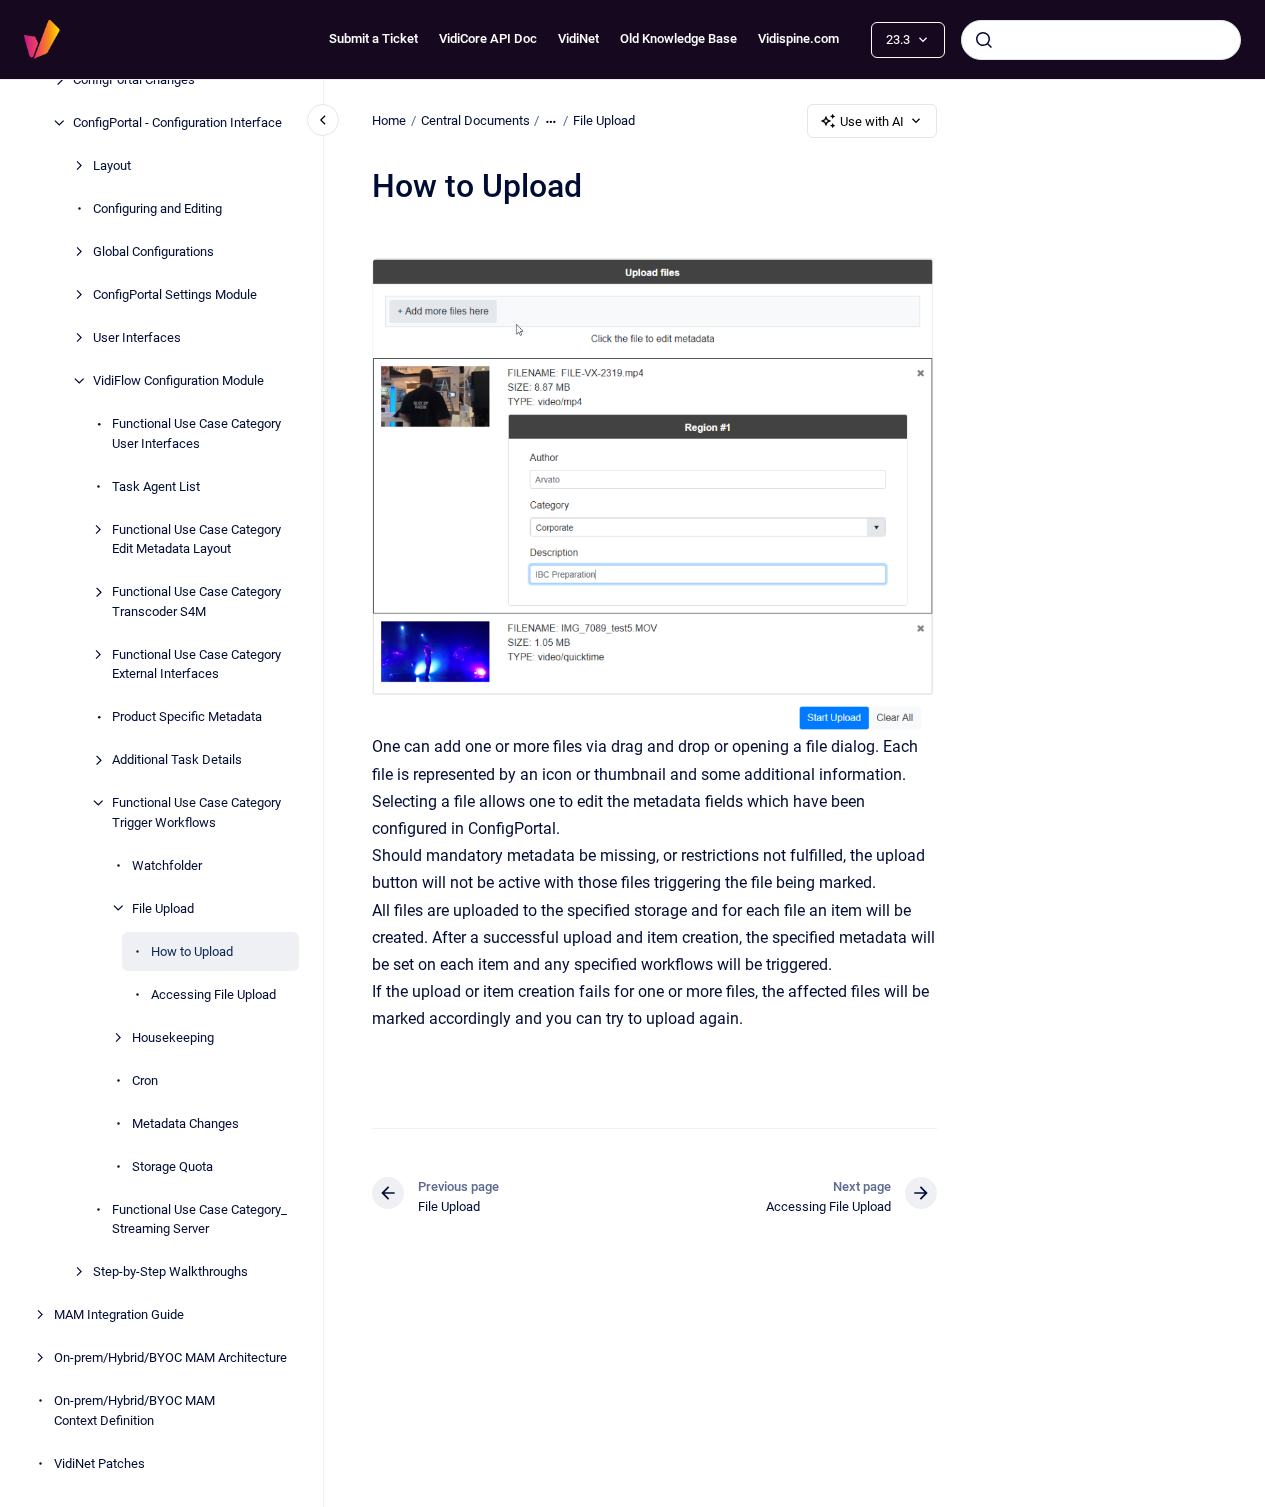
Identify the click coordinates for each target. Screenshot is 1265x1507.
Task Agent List (156, 485)
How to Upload (192, 950)
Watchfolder (167, 864)
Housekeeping (173, 1036)
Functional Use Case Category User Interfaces (196, 433)
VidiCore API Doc (488, 38)
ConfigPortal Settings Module (175, 294)
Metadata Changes (185, 1122)
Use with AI (872, 121)
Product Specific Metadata (187, 716)
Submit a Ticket (373, 38)
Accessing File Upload (213, 993)
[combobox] (1101, 40)
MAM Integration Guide (119, 1314)
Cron (145, 1079)
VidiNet (578, 38)
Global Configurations (153, 251)
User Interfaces (137, 337)
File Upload (163, 907)
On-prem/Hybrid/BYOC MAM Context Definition (134, 1410)
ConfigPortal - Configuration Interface (177, 122)
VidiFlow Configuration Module (178, 380)
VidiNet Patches (99, 1462)
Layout (112, 165)
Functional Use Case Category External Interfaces (196, 663)
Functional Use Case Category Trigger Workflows (196, 812)
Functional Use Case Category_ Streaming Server (199, 1218)
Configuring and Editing (157, 208)
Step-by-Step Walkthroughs (170, 1271)
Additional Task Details (177, 759)
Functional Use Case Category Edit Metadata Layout (196, 538)
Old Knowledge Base (678, 38)
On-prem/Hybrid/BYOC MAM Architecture (170, 1357)
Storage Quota (172, 1165)
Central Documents (475, 120)
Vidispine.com (798, 38)
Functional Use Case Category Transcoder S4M (196, 601)
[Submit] (984, 40)
